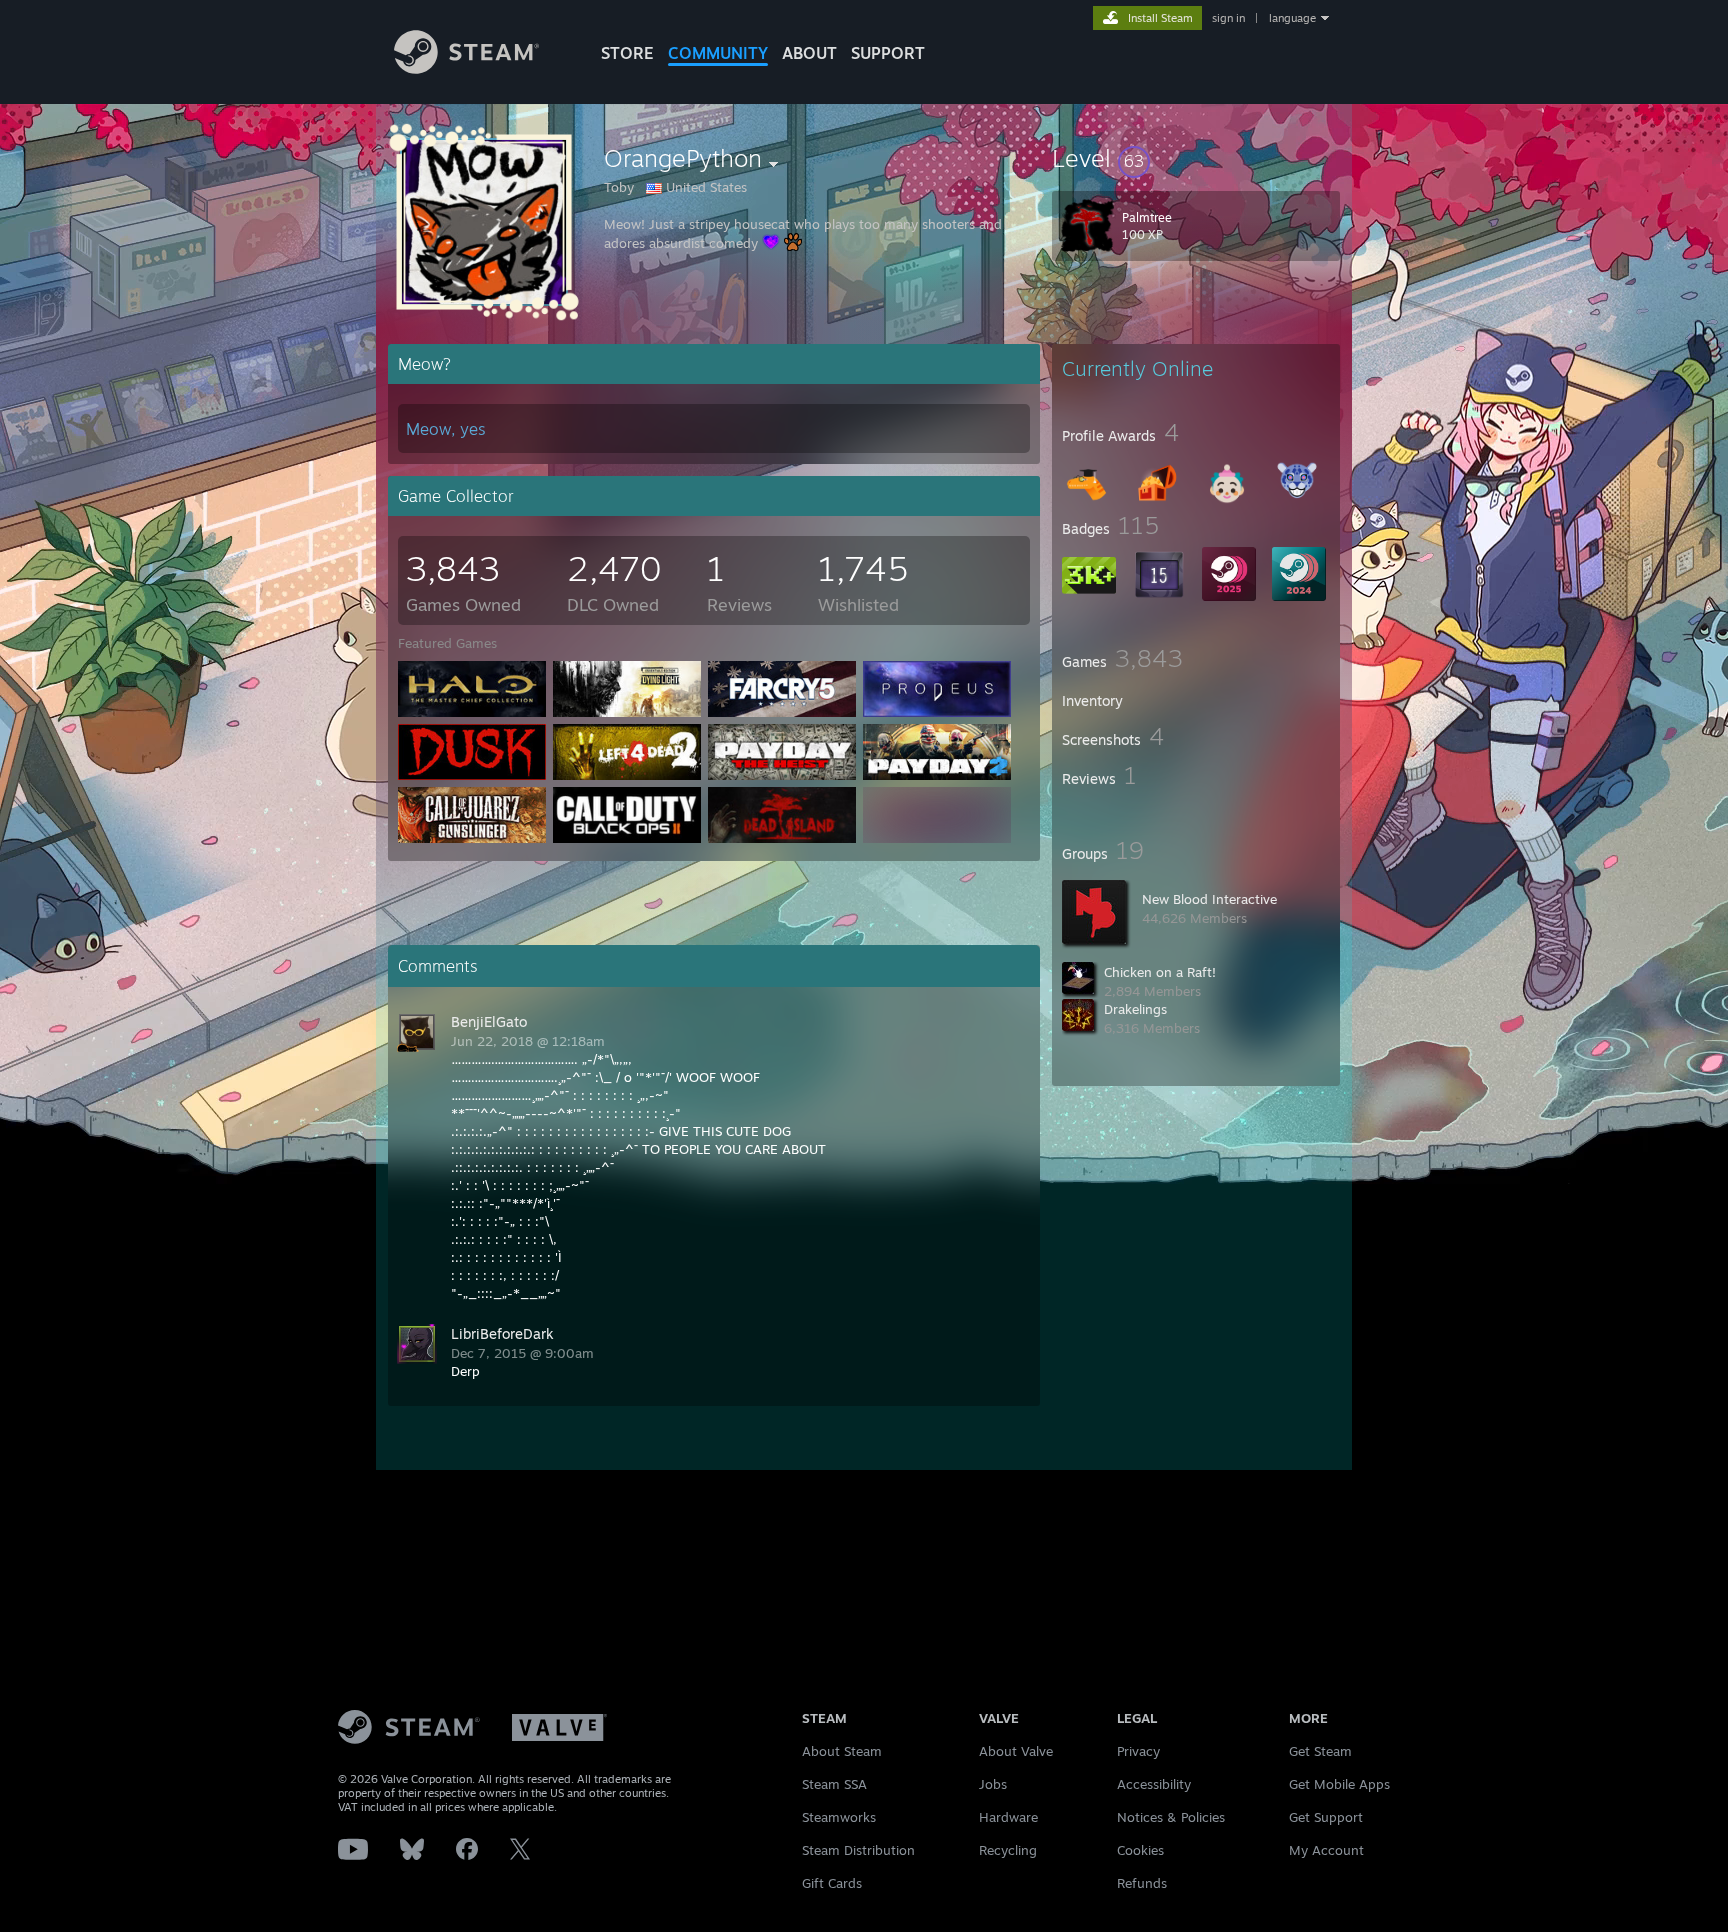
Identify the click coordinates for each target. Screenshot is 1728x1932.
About (809, 53)
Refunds (1142, 1883)
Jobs (993, 1784)
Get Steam (1320, 1751)
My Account (1326, 1850)
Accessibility (1154, 1784)
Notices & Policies (1171, 1817)
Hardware (1008, 1817)
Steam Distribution (858, 1850)
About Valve (1016, 1751)
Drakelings (1135, 1009)
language (1292, 18)
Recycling (1008, 1850)
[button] (1196, 158)
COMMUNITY (718, 53)
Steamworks (839, 1817)
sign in (1228, 18)
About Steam (842, 1751)
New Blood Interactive (1209, 899)
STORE (627, 53)
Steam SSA (834, 1784)
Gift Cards (832, 1883)
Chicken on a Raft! (1160, 972)
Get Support (1326, 1817)
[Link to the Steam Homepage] (466, 68)
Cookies (1140, 1850)
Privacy (1138, 1751)
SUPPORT (888, 53)
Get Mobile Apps (1339, 1784)
